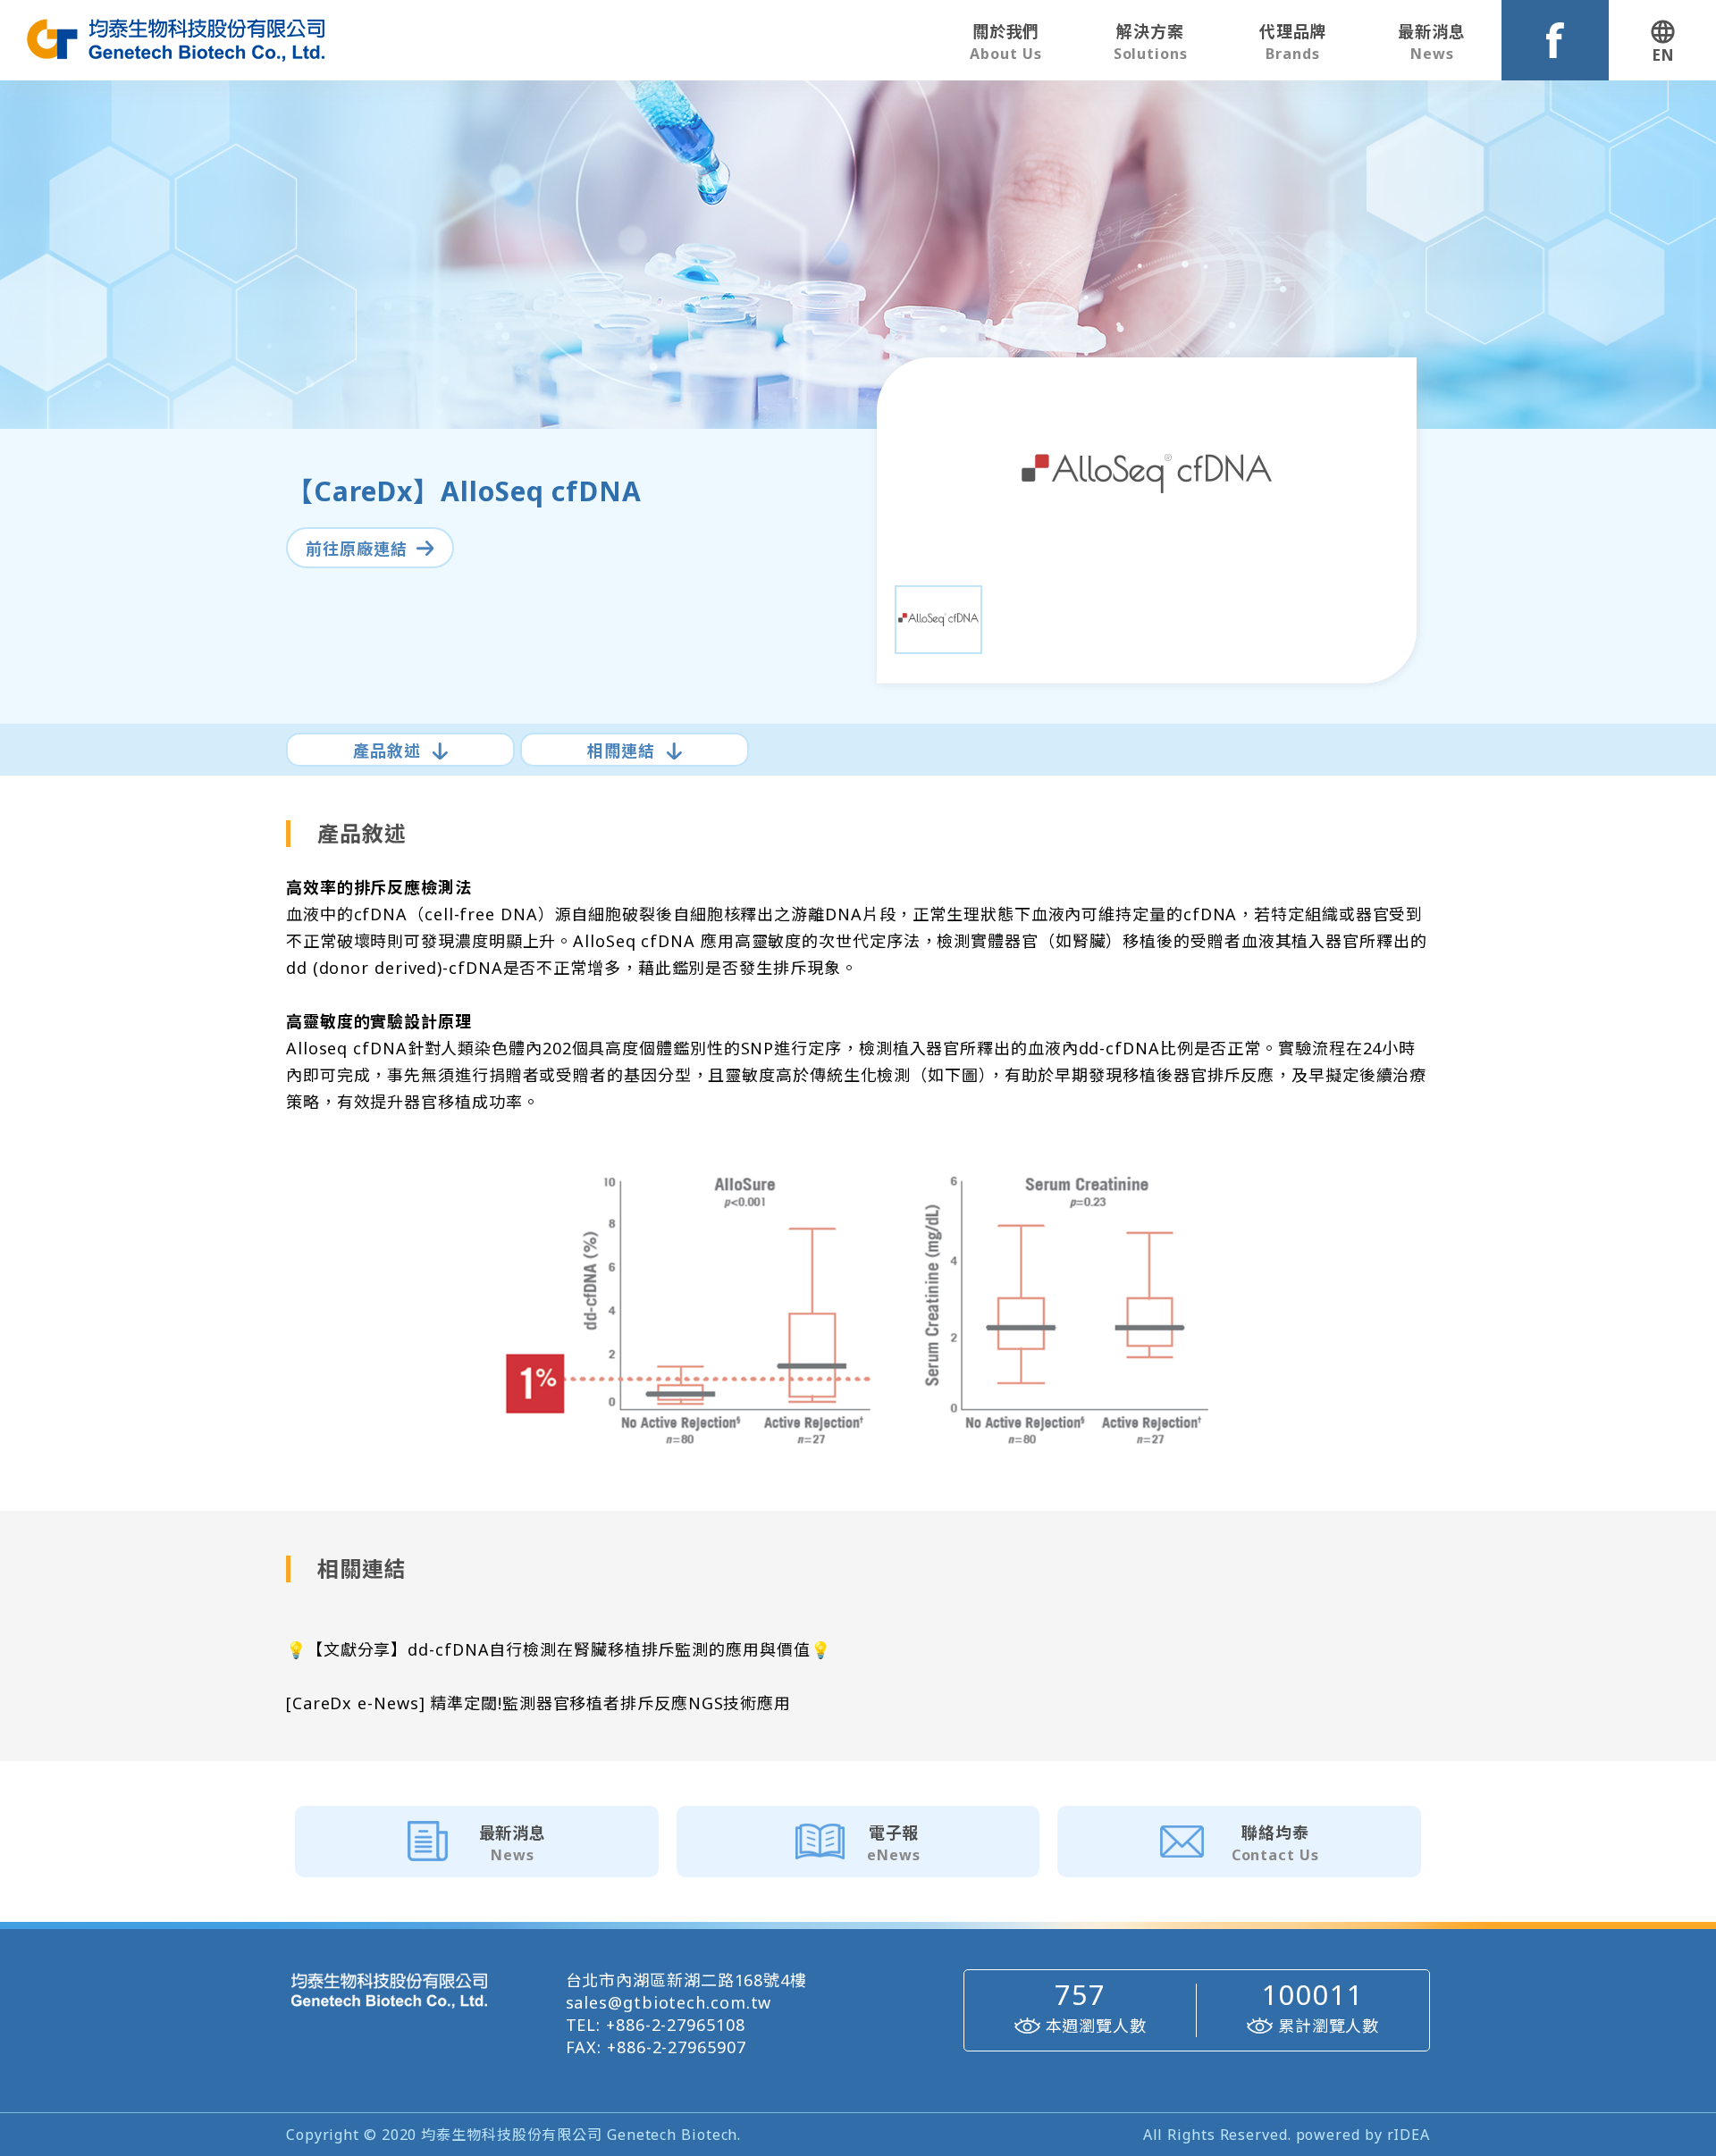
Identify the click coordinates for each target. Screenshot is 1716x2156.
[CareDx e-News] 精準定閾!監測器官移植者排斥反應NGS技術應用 (538, 1703)
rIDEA (1409, 2135)
